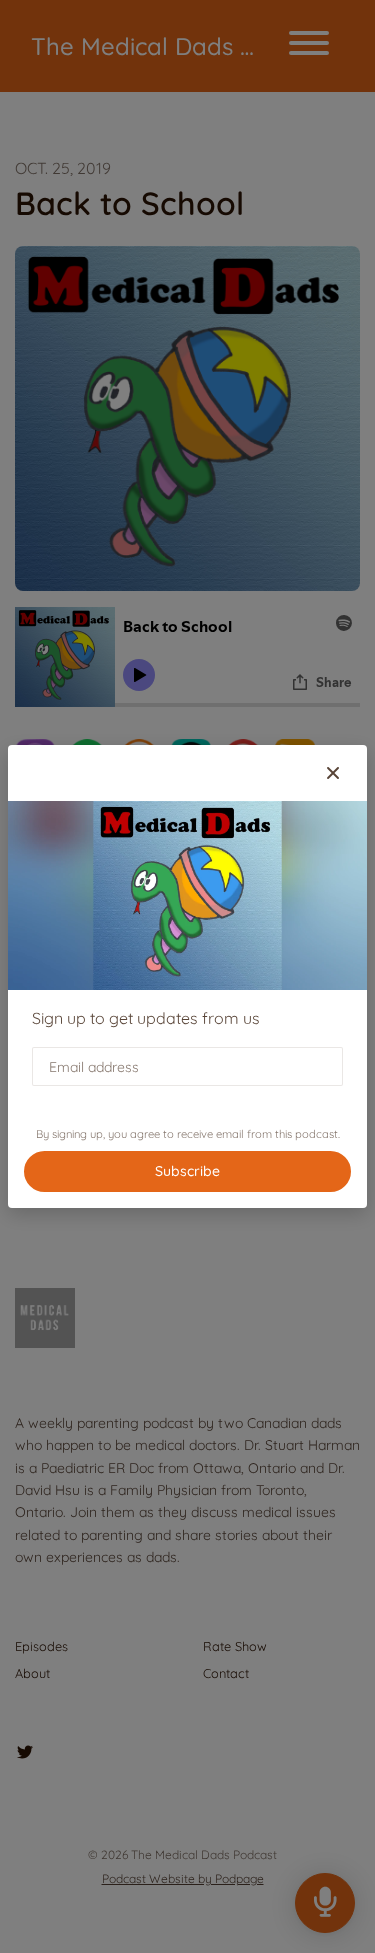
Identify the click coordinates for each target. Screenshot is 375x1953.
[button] (333, 773)
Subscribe (187, 1171)
